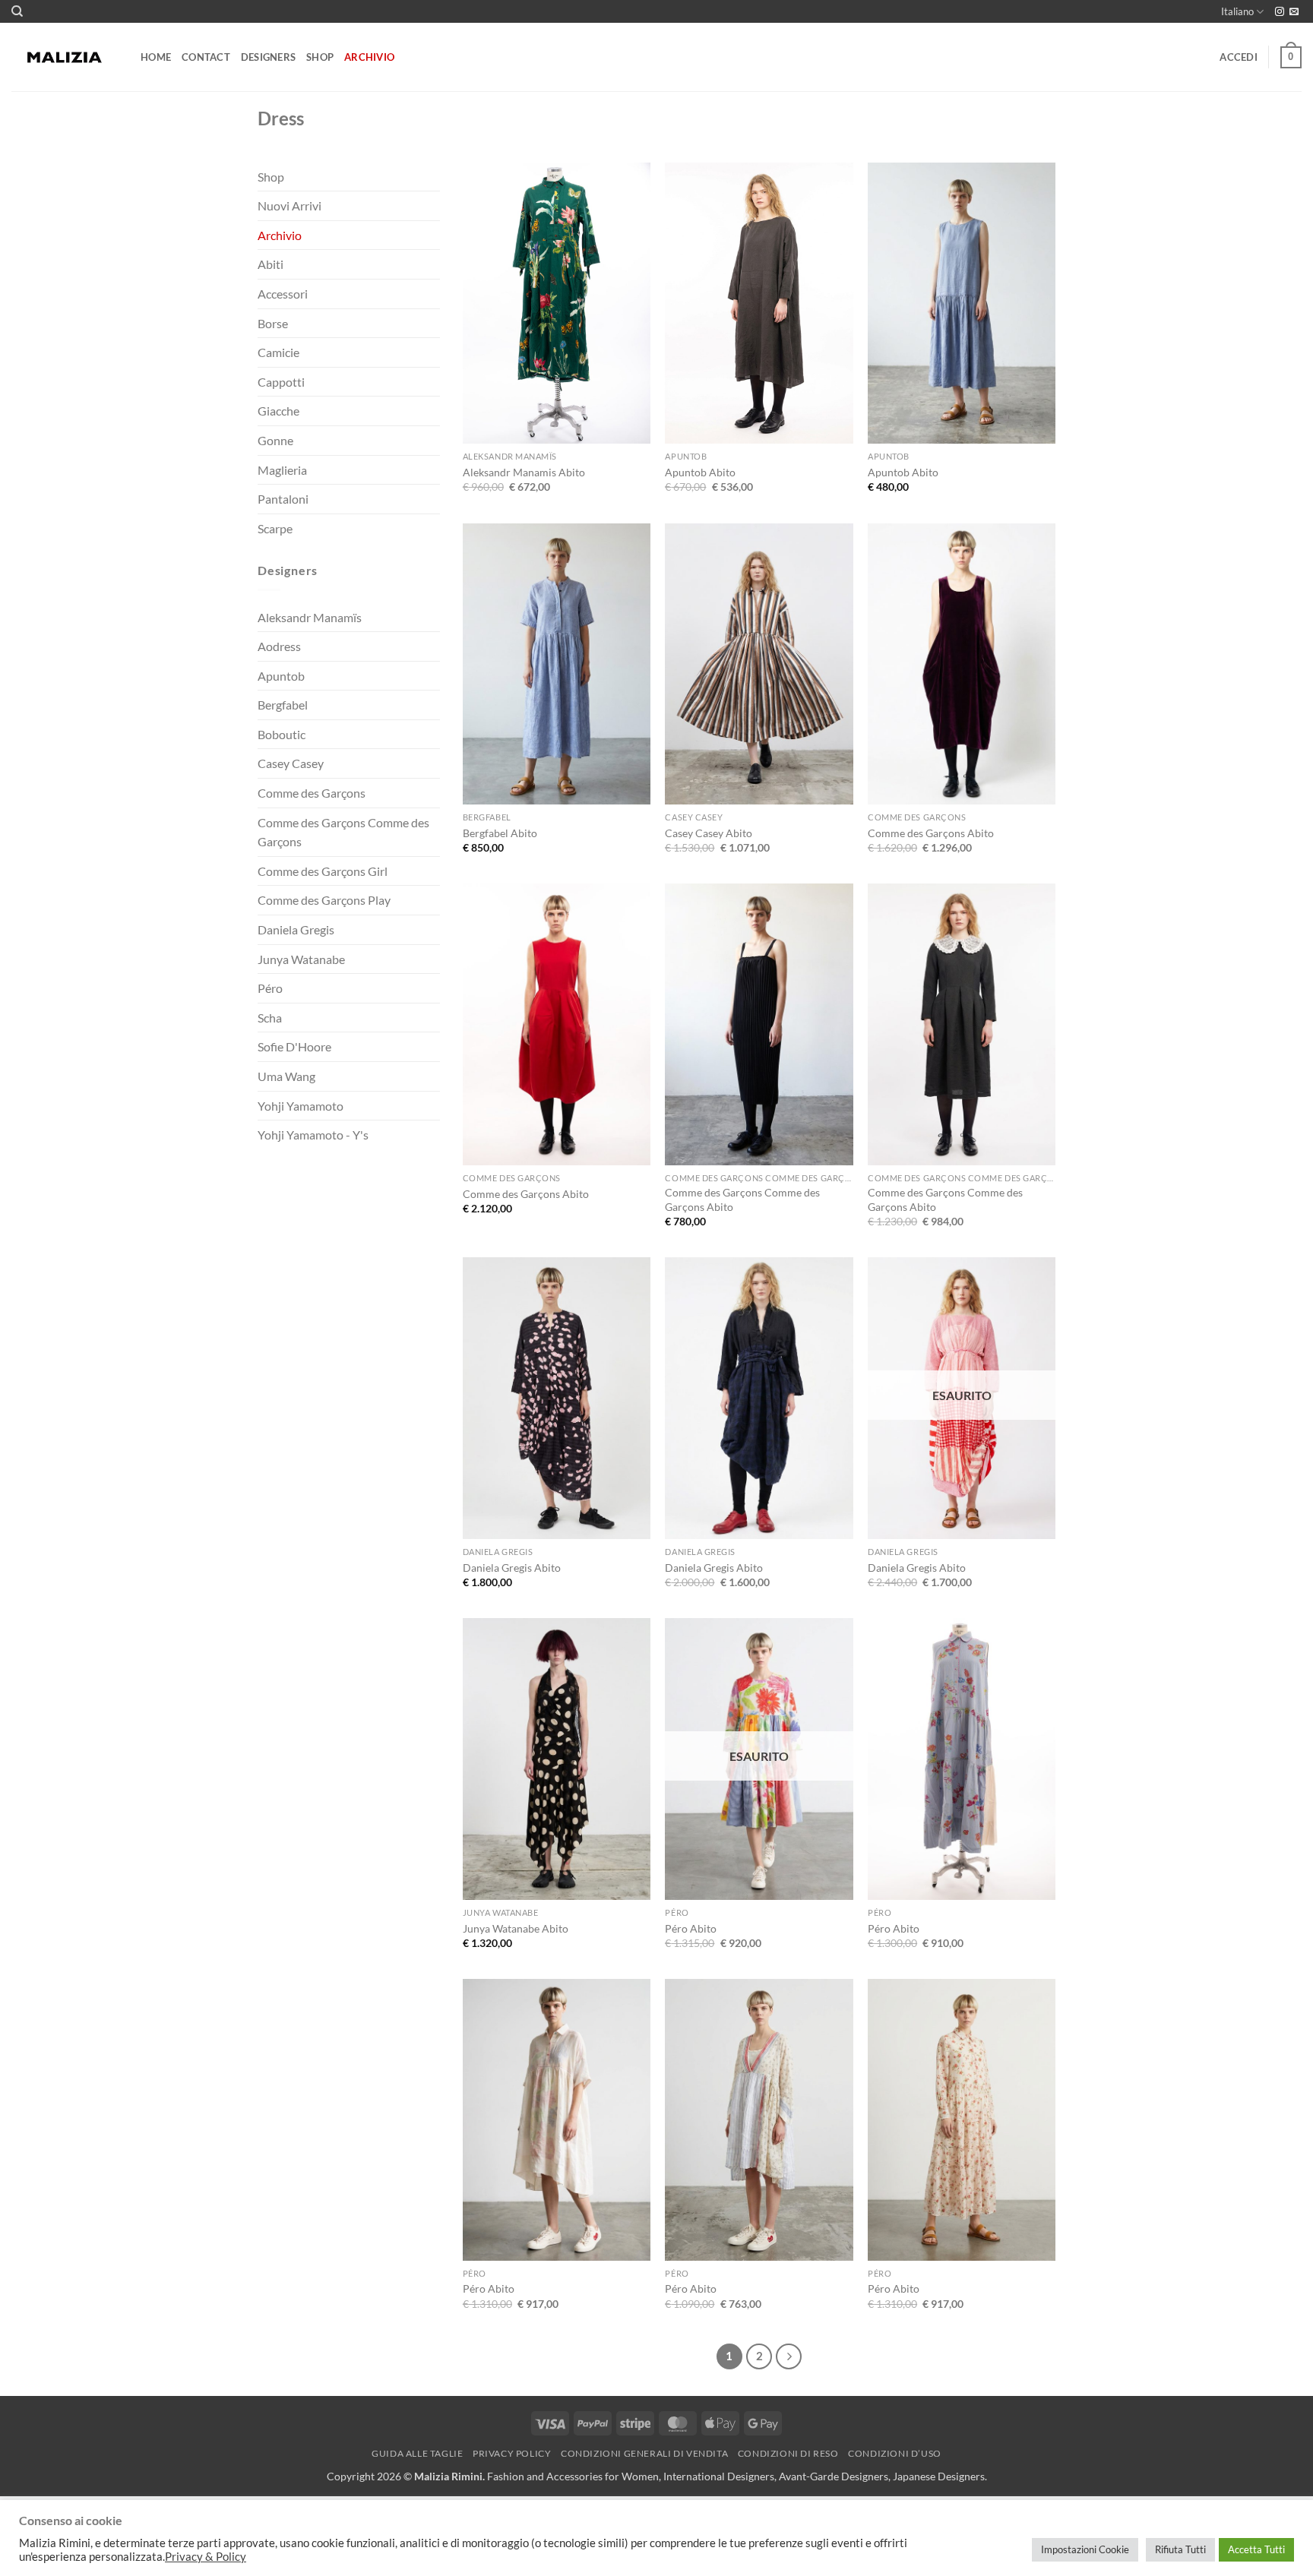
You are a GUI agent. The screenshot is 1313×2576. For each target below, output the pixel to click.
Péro (270, 988)
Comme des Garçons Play (324, 900)
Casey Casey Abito (709, 833)
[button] (1239, 57)
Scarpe (275, 528)
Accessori (283, 294)
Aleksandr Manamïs (310, 617)
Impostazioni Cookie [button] (1085, 2549)
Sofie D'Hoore (294, 1046)
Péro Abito (691, 1928)
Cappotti (281, 382)
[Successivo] (789, 2356)
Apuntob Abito (700, 472)
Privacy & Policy (206, 2557)
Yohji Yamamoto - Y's (313, 1135)
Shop (320, 57)
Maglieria (282, 470)
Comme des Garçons (312, 793)
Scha (270, 1018)
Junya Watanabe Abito (516, 1928)
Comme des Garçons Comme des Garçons (343, 832)
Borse (273, 323)
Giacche (278, 411)
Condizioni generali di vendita (644, 2453)
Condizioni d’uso (895, 2453)
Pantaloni (283, 499)
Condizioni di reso (788, 2453)
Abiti (271, 264)
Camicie (278, 352)
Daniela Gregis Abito (512, 1568)
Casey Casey (291, 763)
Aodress (279, 646)
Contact (206, 57)
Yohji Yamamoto (301, 1106)
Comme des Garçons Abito (931, 833)
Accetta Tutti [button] (1256, 2549)
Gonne (275, 440)
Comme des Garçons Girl (323, 871)
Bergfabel (283, 705)
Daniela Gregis (296, 929)
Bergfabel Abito (500, 833)
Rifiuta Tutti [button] (1180, 2549)
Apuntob (281, 676)
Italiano (1237, 11)
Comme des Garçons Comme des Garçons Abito (742, 1199)
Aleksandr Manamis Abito (524, 472)
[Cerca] (17, 11)
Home (156, 57)
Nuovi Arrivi (289, 205)
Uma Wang (286, 1076)
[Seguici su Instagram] (1280, 12)
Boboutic (282, 734)
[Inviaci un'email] (1294, 12)
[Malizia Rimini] (65, 58)
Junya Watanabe (301, 959)
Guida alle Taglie (417, 2453)
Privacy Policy (512, 2453)
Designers (268, 57)
